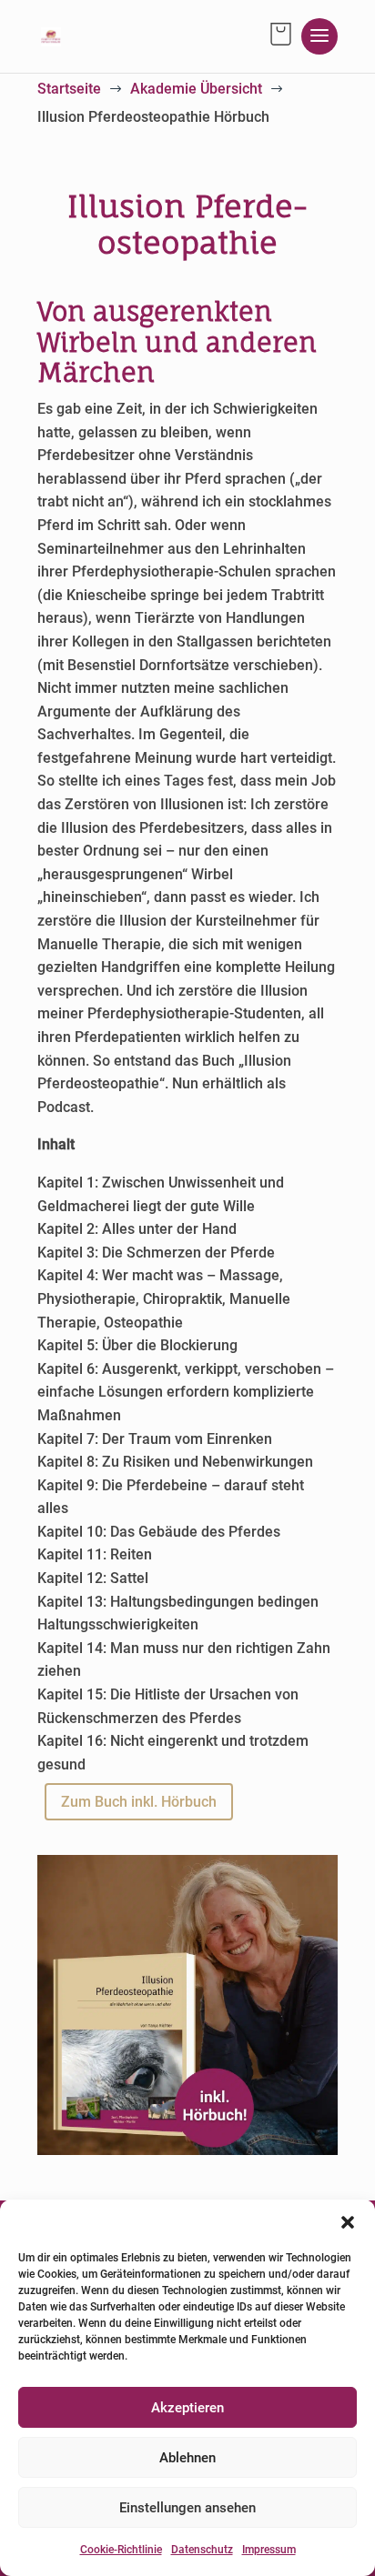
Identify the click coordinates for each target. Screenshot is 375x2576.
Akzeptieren (187, 2408)
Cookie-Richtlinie (121, 2550)
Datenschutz (202, 2550)
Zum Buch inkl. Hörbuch (139, 1802)
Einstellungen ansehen (187, 2508)
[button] (348, 2222)
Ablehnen (187, 2458)
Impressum (269, 2550)
